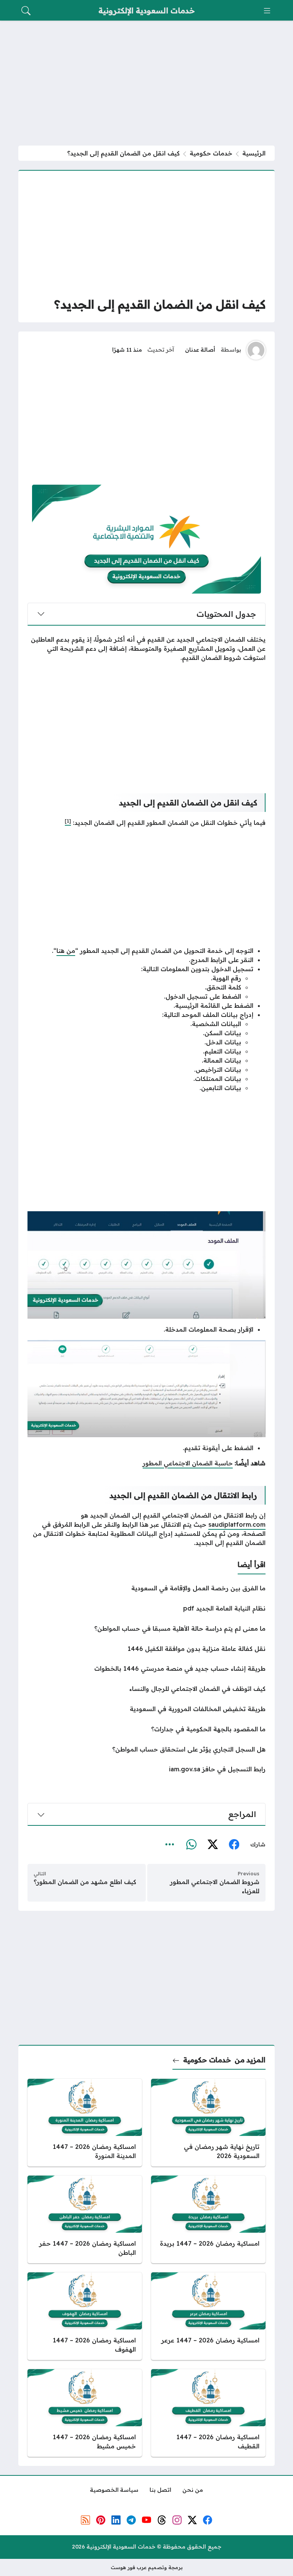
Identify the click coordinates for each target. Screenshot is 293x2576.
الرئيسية (254, 153)
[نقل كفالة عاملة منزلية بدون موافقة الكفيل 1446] (146, 1649)
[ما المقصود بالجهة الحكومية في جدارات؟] (146, 1729)
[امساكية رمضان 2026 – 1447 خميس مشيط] (85, 2413)
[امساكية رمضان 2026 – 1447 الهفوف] (85, 2316)
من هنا (66, 951)
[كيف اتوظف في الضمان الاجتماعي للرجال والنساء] (146, 1689)
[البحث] (26, 11)
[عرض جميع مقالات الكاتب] (256, 350)
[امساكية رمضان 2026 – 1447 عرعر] (208, 2316)
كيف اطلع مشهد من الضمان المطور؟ (85, 1882)
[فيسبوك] (234, 1845)
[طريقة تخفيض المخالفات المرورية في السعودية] (146, 1709)
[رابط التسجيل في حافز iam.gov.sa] (146, 1769)
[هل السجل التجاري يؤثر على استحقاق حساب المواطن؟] (146, 1749)
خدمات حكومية (211, 153)
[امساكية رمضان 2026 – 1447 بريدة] (208, 2219)
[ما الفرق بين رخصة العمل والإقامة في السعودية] (146, 1588)
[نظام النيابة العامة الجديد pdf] (146, 1608)
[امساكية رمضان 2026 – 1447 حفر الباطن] (85, 2219)
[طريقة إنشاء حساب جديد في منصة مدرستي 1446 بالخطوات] (146, 1668)
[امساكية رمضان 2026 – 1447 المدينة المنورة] (85, 2123)
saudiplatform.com (237, 1524)
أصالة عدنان (200, 350)
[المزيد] (170, 1845)
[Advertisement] (146, 83)
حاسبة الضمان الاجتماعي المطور (188, 1463)
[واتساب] (191, 1845)
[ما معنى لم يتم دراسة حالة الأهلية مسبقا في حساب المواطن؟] (146, 1628)
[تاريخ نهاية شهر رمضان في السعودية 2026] (208, 2123)
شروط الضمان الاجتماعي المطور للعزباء (215, 1886)
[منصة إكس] (213, 1845)
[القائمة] (267, 11)
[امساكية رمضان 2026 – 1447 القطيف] (208, 2413)
